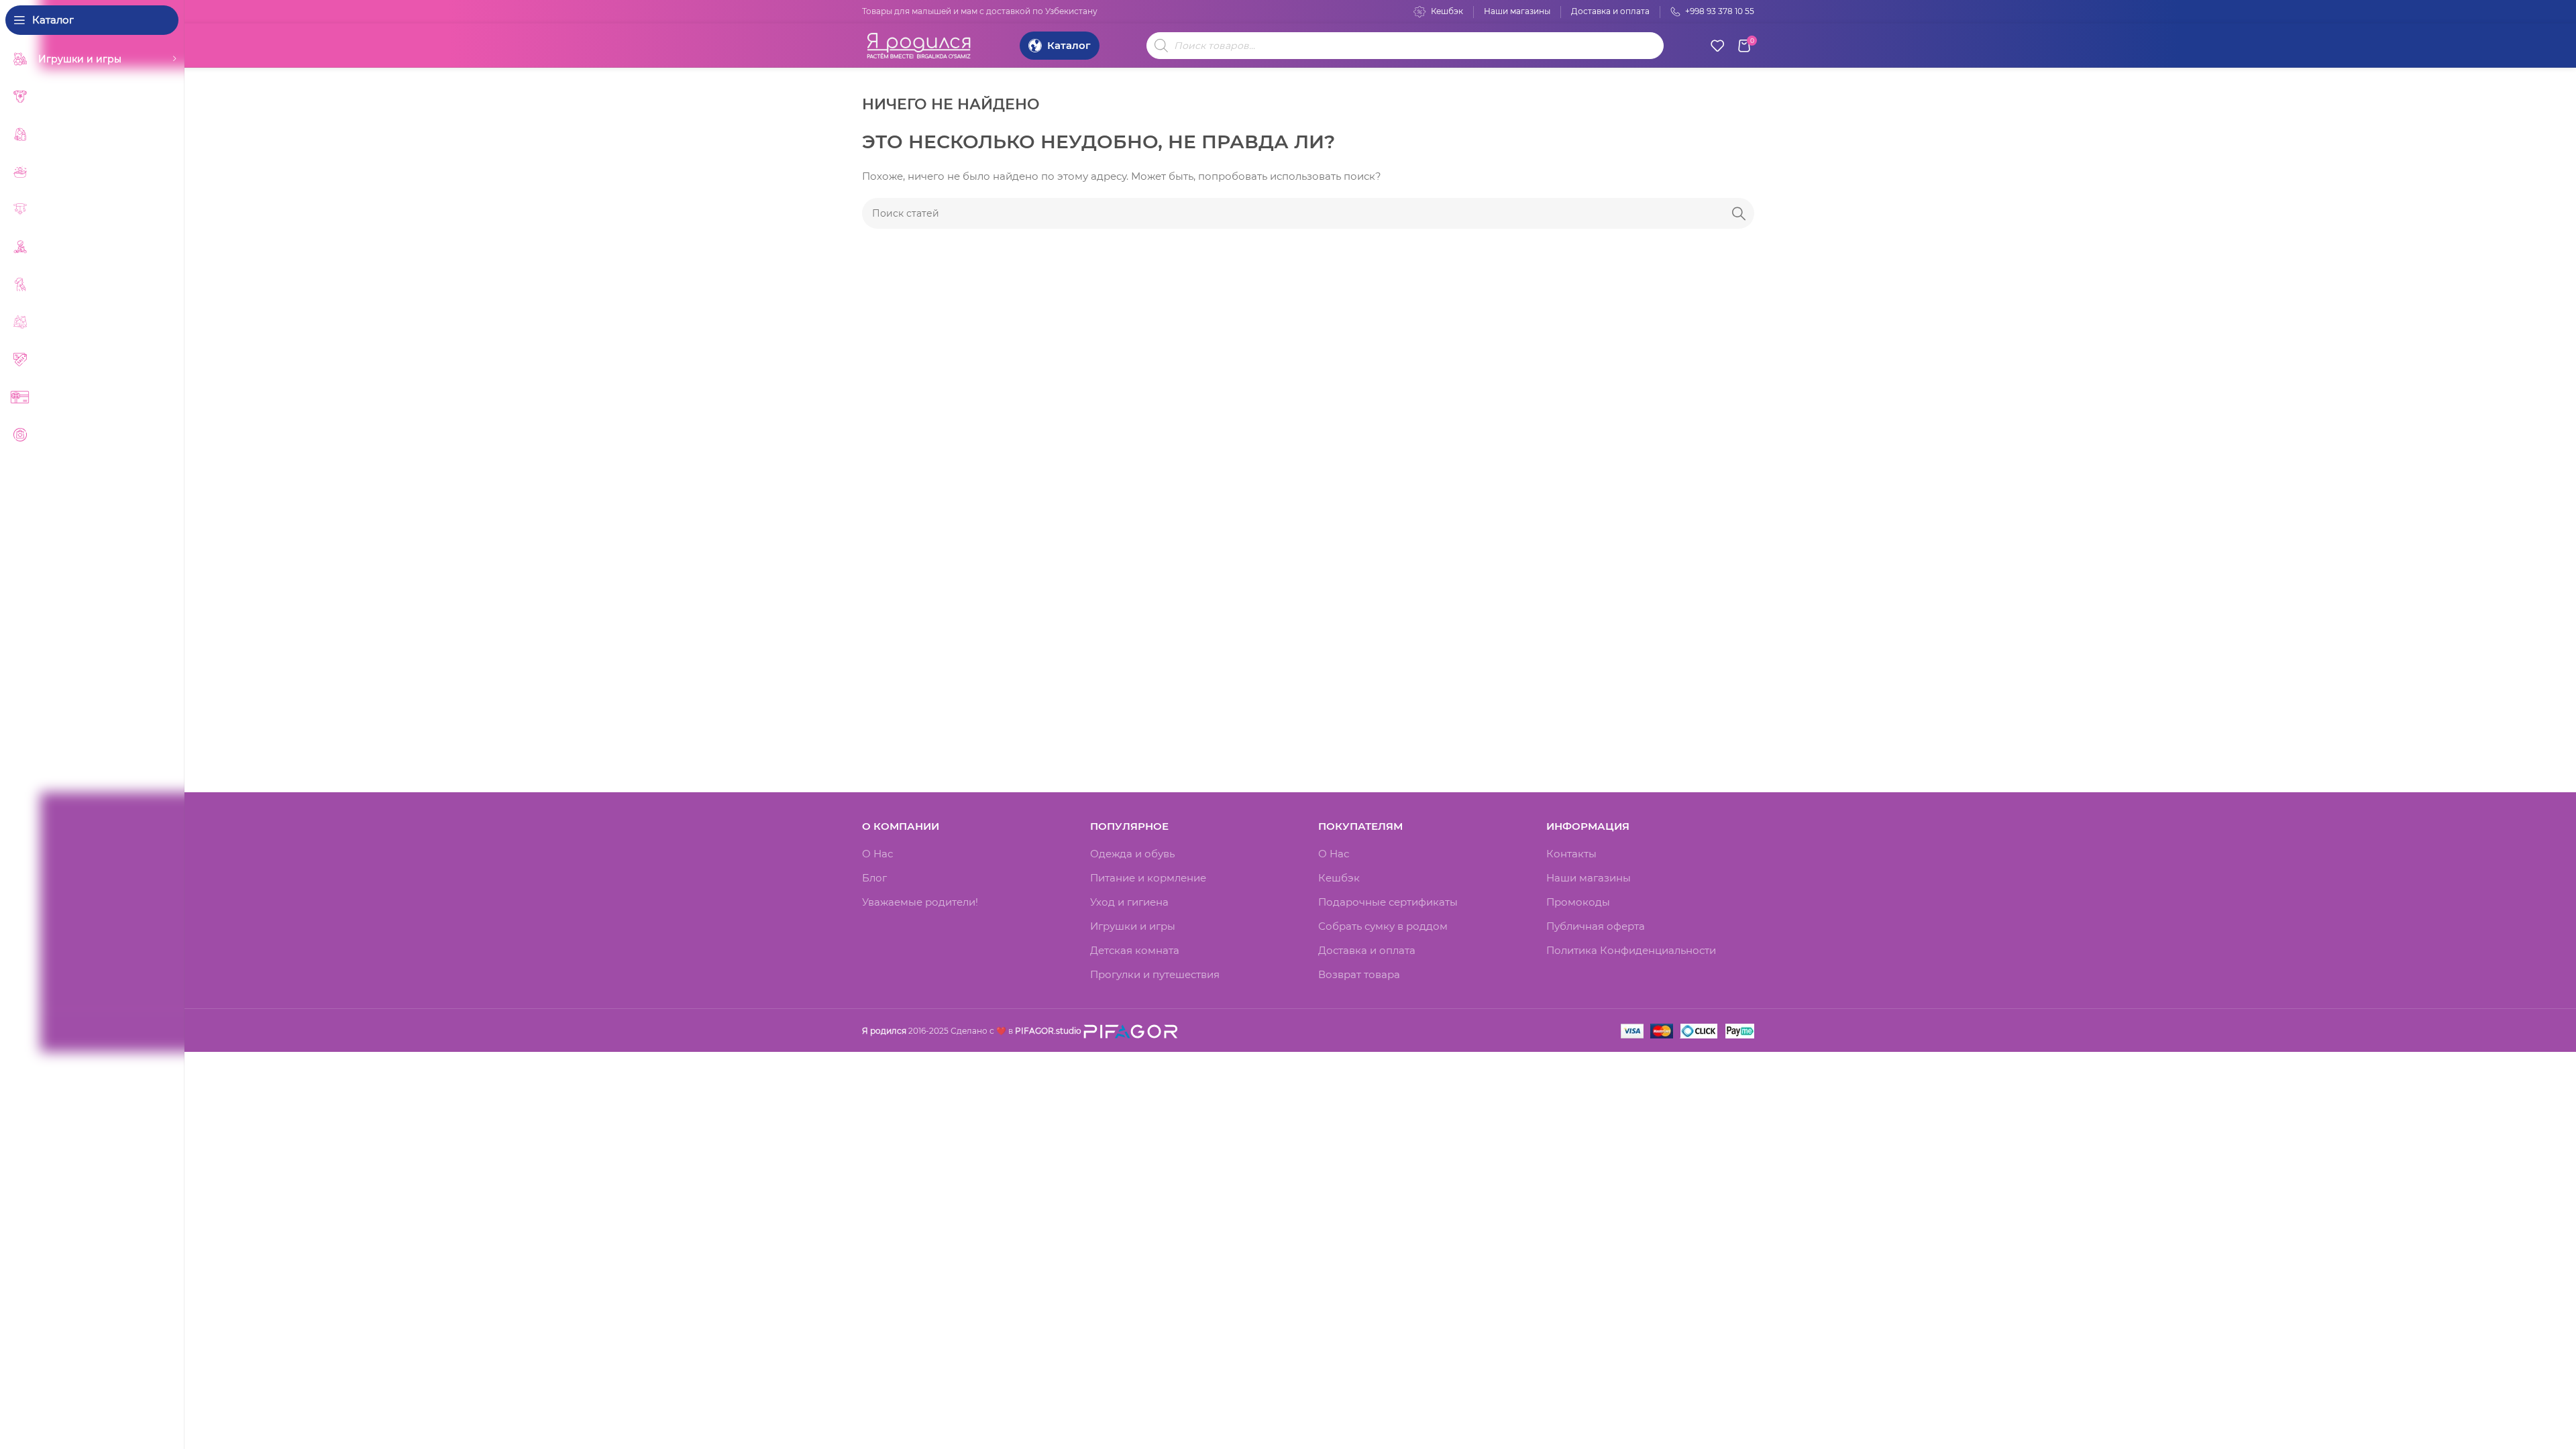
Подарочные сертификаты (1388, 902)
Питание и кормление (1148, 878)
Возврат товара (1359, 974)
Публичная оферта (1596, 926)
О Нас (877, 854)
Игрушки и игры (1133, 926)
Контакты (1571, 854)
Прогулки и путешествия (1155, 974)
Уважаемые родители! (920, 902)
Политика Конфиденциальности (1631, 950)
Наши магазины (1589, 878)
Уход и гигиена (1129, 902)
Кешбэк (1339, 878)
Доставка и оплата (1367, 950)
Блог (874, 878)
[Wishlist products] (1717, 46)
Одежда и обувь (1132, 854)
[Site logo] (919, 44)
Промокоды (1578, 902)
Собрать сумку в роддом (1383, 926)
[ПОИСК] (1739, 213)
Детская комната (1135, 950)
